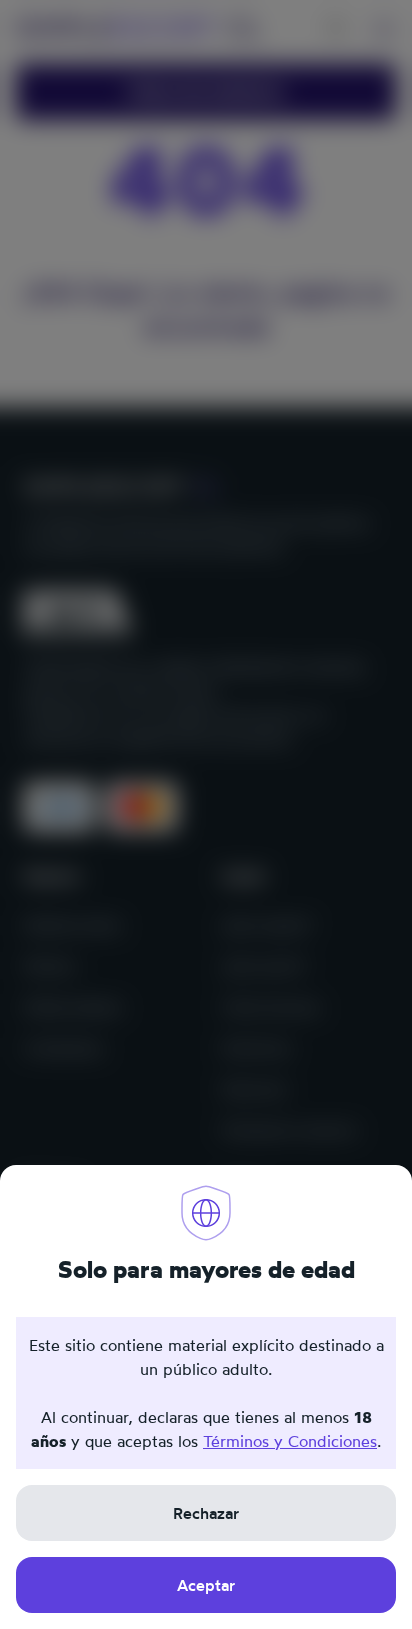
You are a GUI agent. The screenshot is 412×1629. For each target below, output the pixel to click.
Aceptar (206, 1585)
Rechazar (206, 1513)
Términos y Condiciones (290, 1441)
